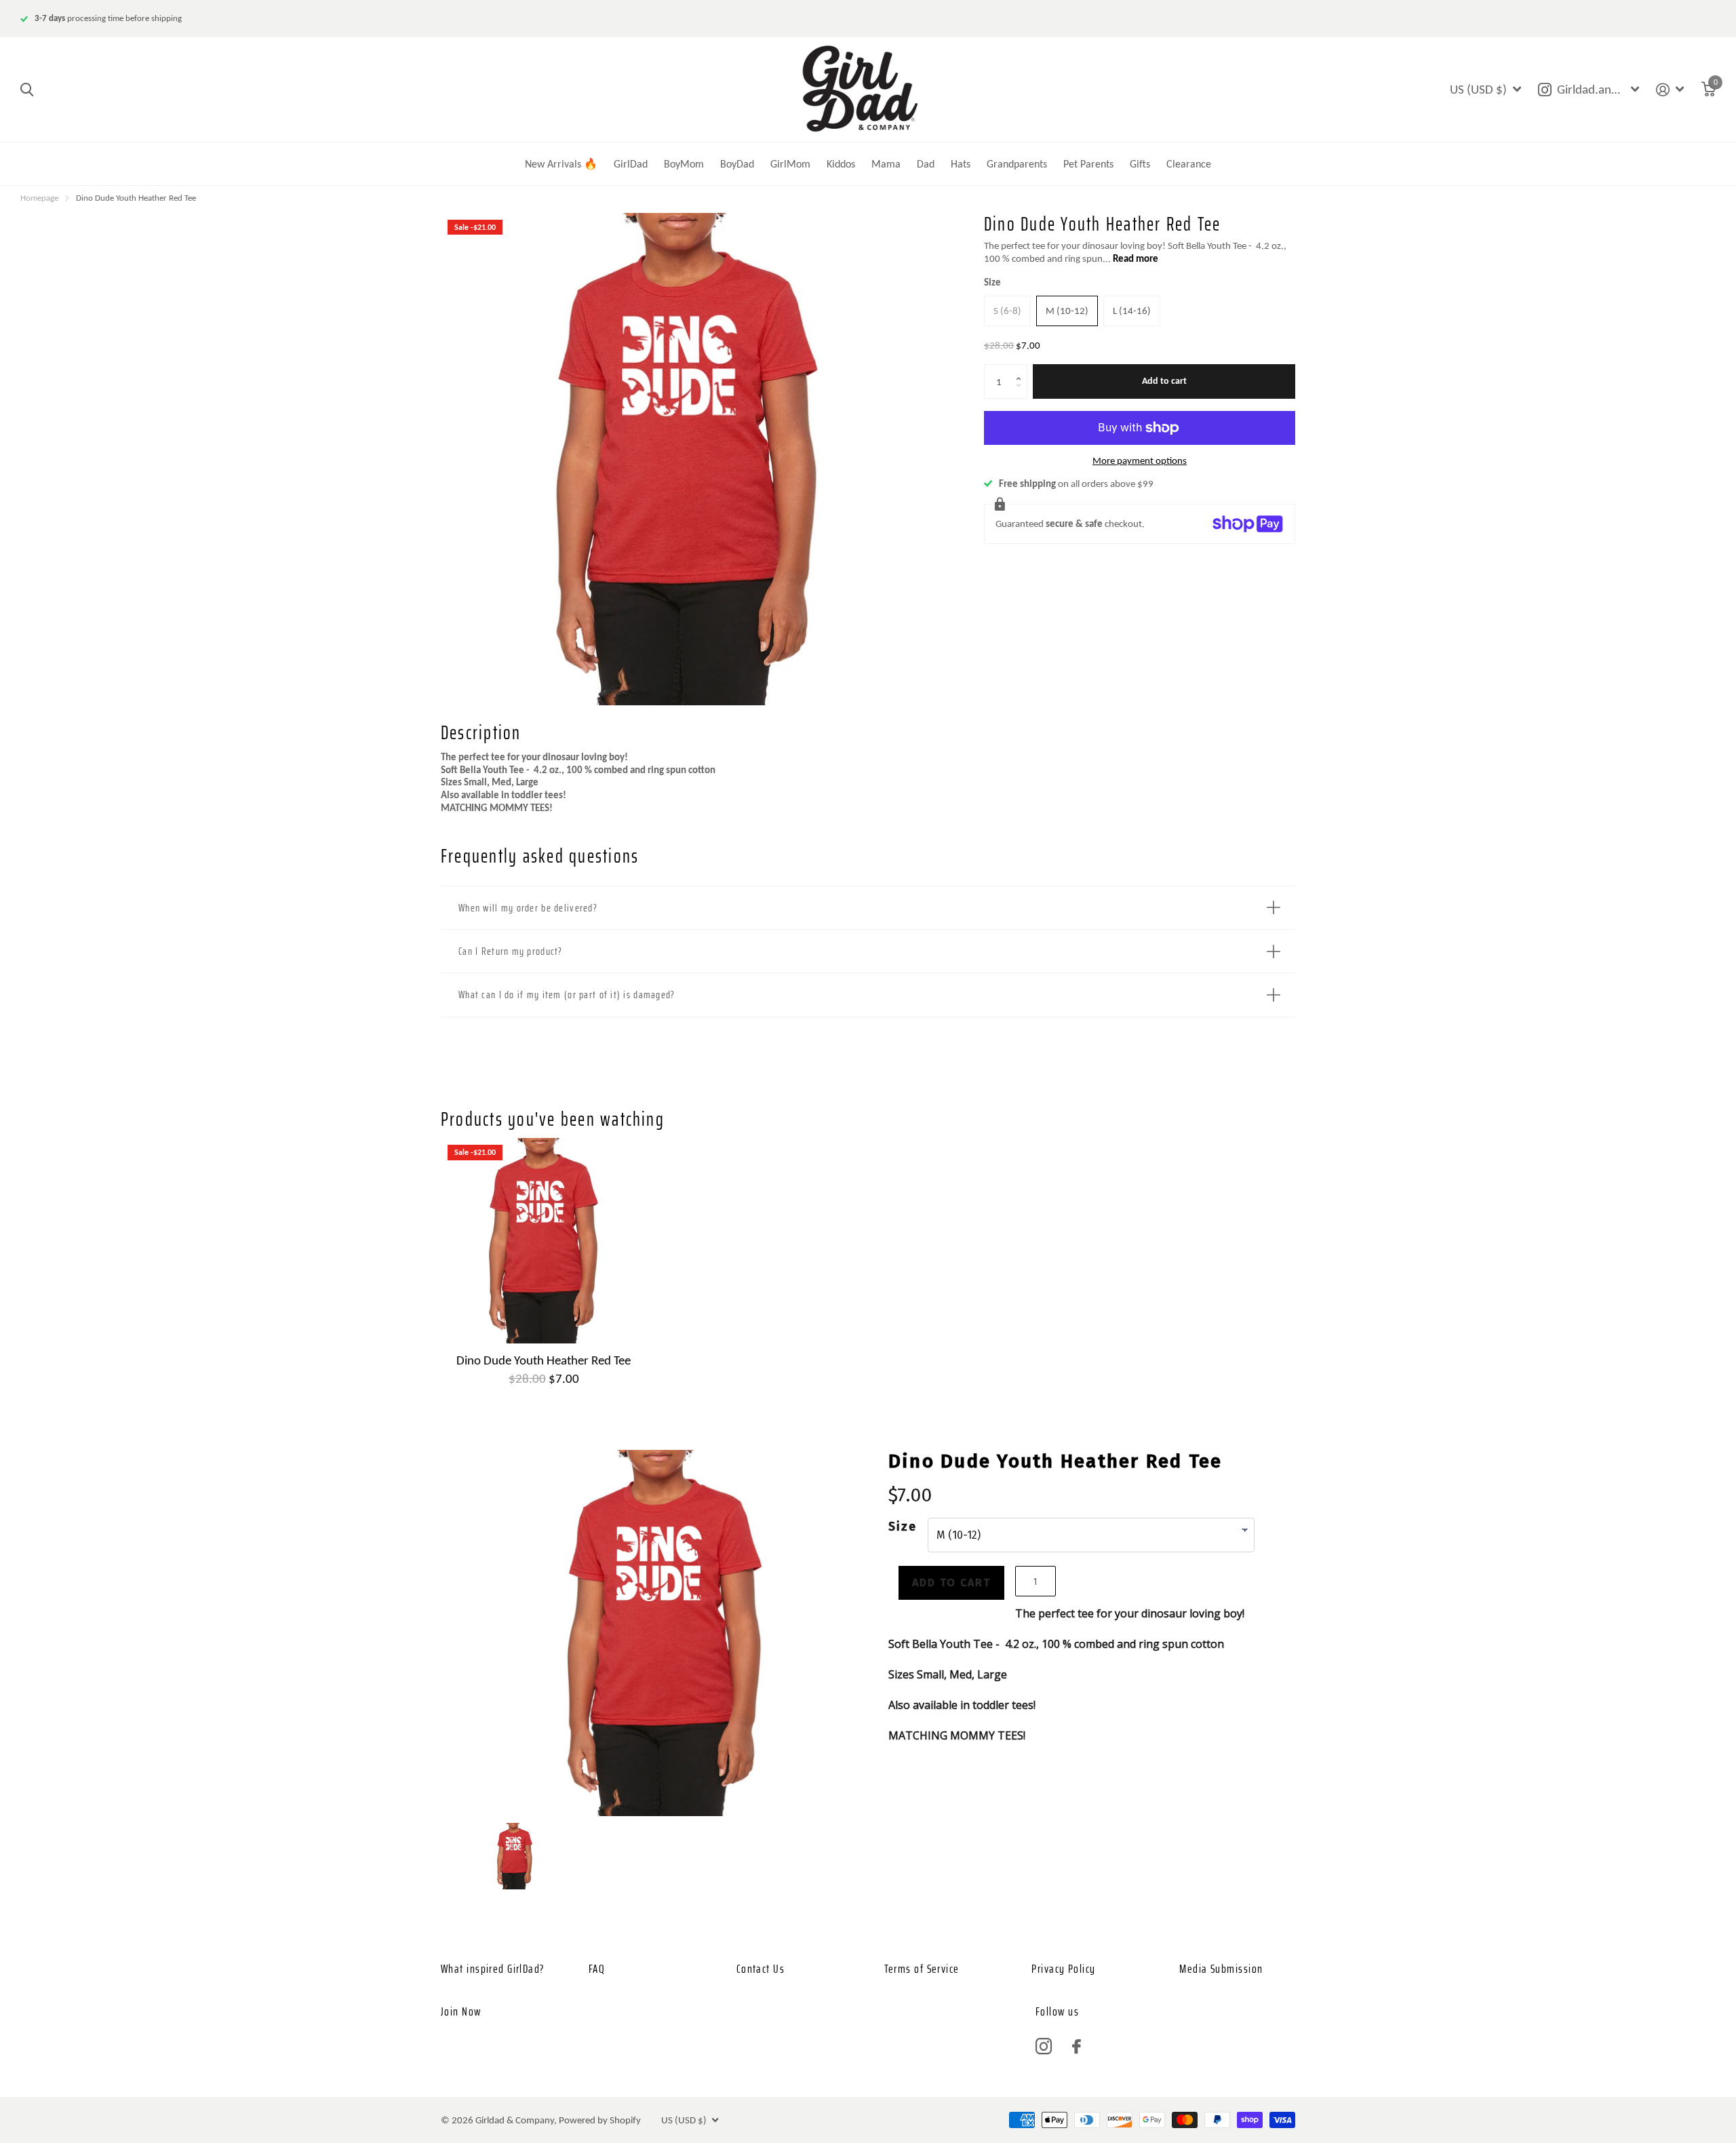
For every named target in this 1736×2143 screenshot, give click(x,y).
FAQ (597, 1969)
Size (992, 282)
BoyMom (684, 164)
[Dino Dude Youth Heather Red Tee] (544, 1241)
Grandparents (1017, 164)
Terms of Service (922, 1969)
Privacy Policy (1063, 1969)
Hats (961, 164)
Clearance (1189, 164)
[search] (27, 90)
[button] (1022, 369)
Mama (886, 164)
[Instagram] (1044, 2047)
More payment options (1140, 460)
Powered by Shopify (600, 2120)
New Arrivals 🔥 (561, 164)
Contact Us (761, 1969)
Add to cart (1164, 381)
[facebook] (1077, 2046)
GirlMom (790, 164)
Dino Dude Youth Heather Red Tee (544, 1360)
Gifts (1140, 164)
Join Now (461, 2011)
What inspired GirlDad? (493, 1969)
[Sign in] (1670, 90)
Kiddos (841, 164)
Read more (1136, 258)
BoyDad (737, 164)
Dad (926, 164)
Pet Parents (1088, 164)
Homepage (39, 198)
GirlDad (631, 164)
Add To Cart (951, 1582)
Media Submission (1221, 1969)
